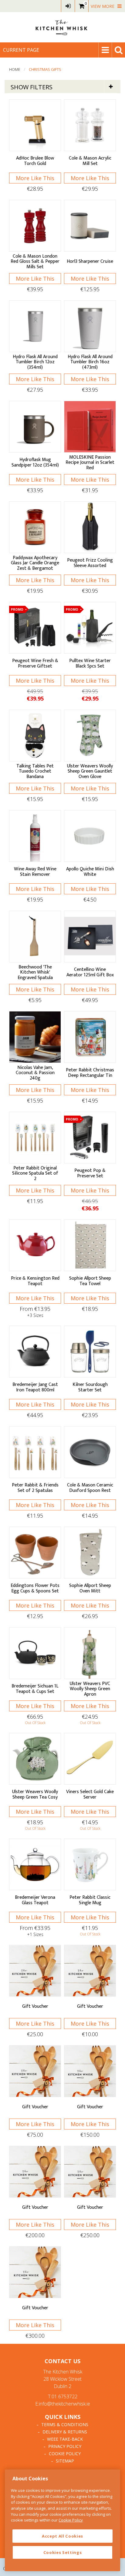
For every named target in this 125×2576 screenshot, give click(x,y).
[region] (62, 2520)
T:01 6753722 (63, 2396)
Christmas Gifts (45, 69)
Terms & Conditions (65, 2424)
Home (15, 69)
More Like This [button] (35, 178)
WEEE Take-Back (65, 2439)
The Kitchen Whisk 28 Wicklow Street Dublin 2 (63, 2379)
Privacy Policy (65, 2446)
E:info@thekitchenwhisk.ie (63, 2404)
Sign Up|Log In (68, 6)
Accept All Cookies (62, 2536)
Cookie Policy (65, 2454)
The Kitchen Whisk (62, 27)
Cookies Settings (63, 2552)
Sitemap (65, 2461)
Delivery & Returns (65, 2432)
